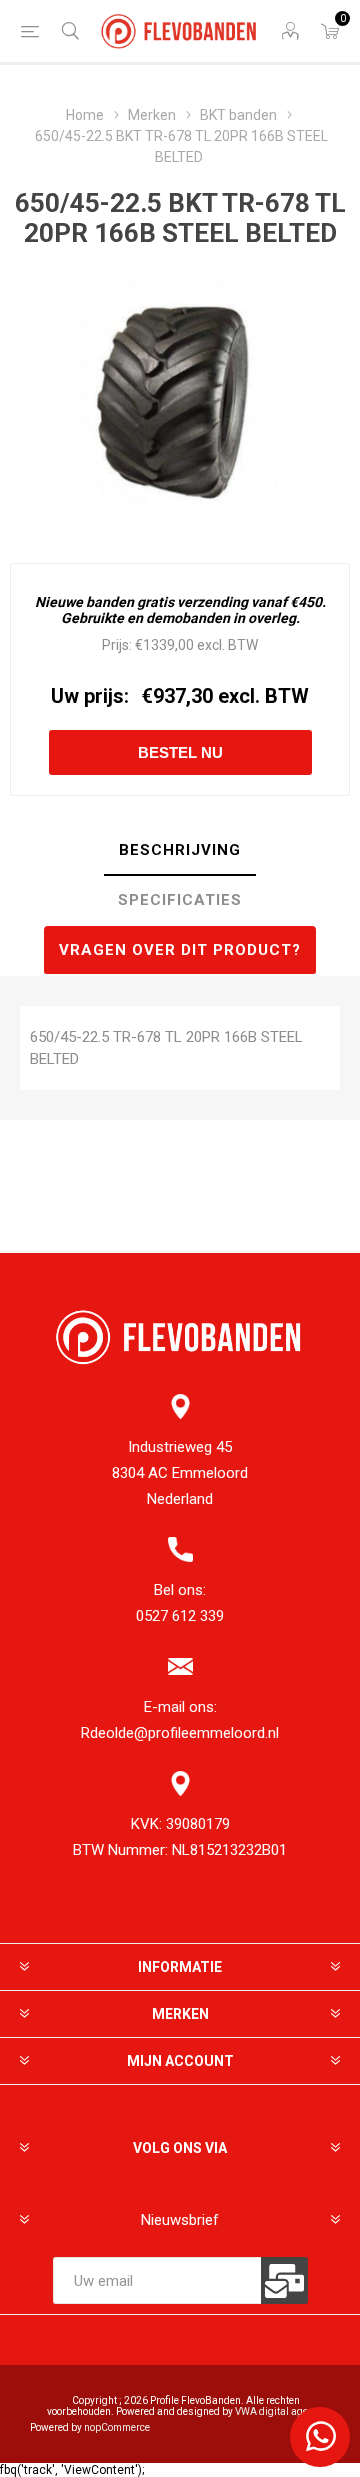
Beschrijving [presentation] (180, 850)
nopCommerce (117, 2427)
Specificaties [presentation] (180, 900)
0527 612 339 (180, 1616)
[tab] (180, 851)
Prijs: (117, 645)
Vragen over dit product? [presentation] (180, 950)
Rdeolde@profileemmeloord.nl (180, 1733)
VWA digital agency (279, 2411)
